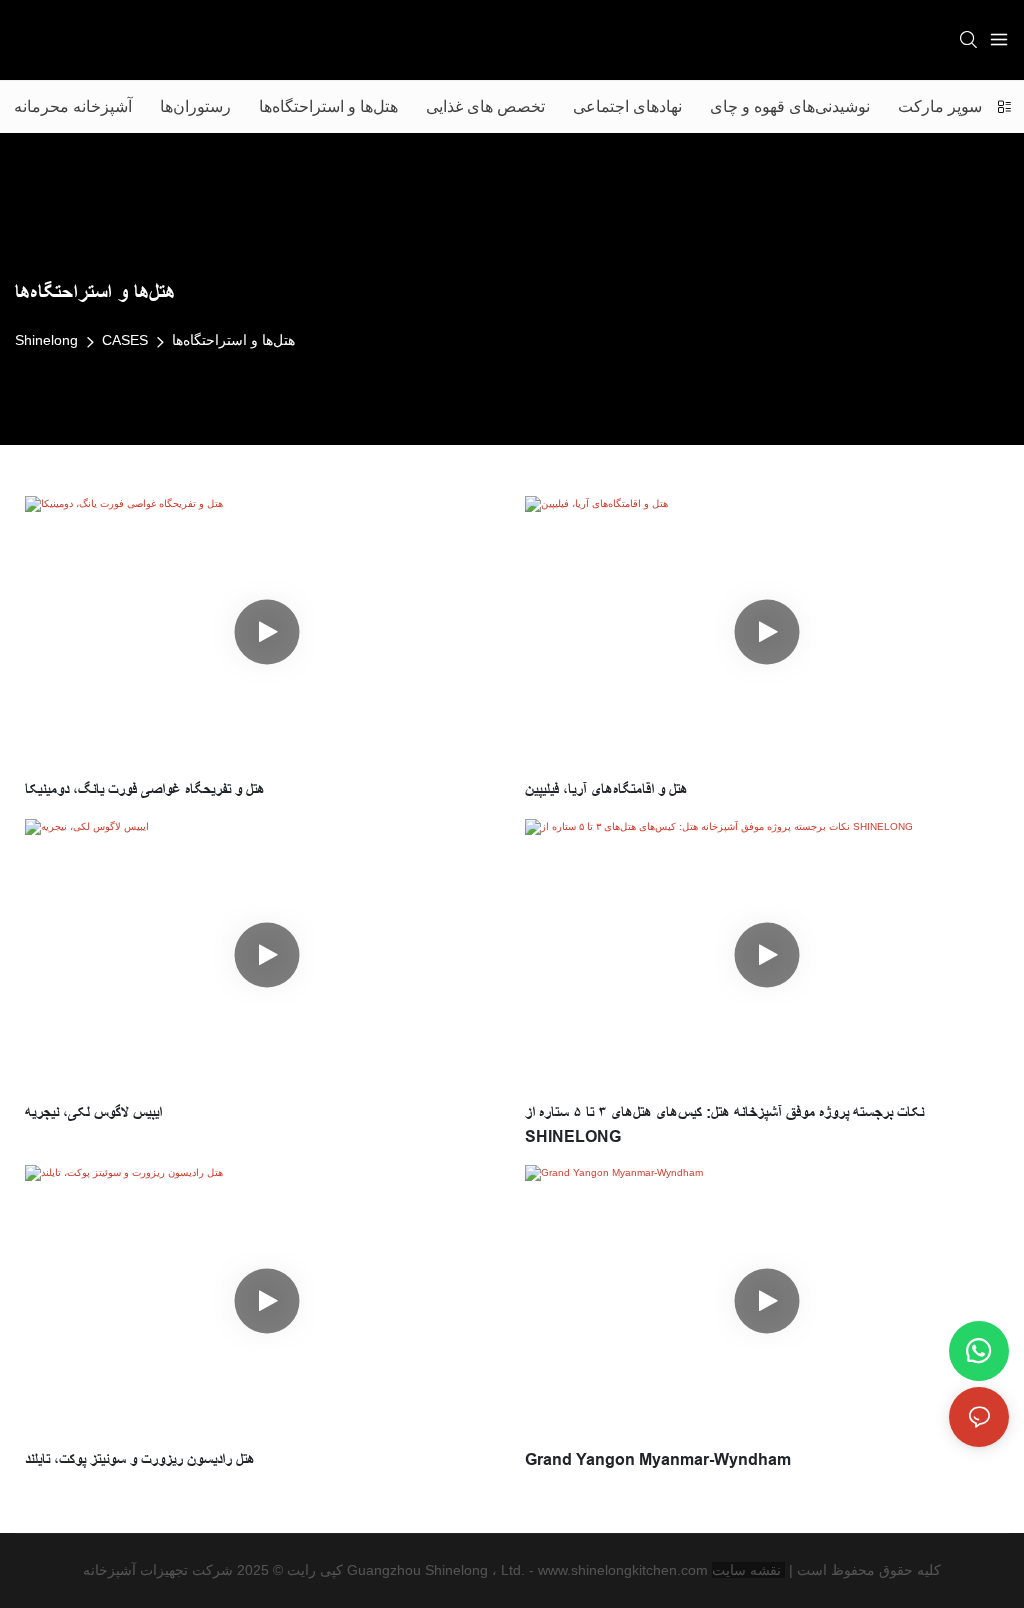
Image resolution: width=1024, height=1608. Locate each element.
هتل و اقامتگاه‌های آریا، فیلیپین (606, 789)
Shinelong (46, 340)
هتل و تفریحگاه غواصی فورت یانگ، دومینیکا (145, 789)
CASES (125, 340)
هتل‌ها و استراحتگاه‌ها (233, 340)
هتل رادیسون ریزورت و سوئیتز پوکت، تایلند (140, 1459)
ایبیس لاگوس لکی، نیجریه (93, 1112)
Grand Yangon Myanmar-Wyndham (658, 1459)
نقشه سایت (748, 1570)
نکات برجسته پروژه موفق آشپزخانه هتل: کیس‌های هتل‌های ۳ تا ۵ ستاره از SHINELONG (724, 1124)
